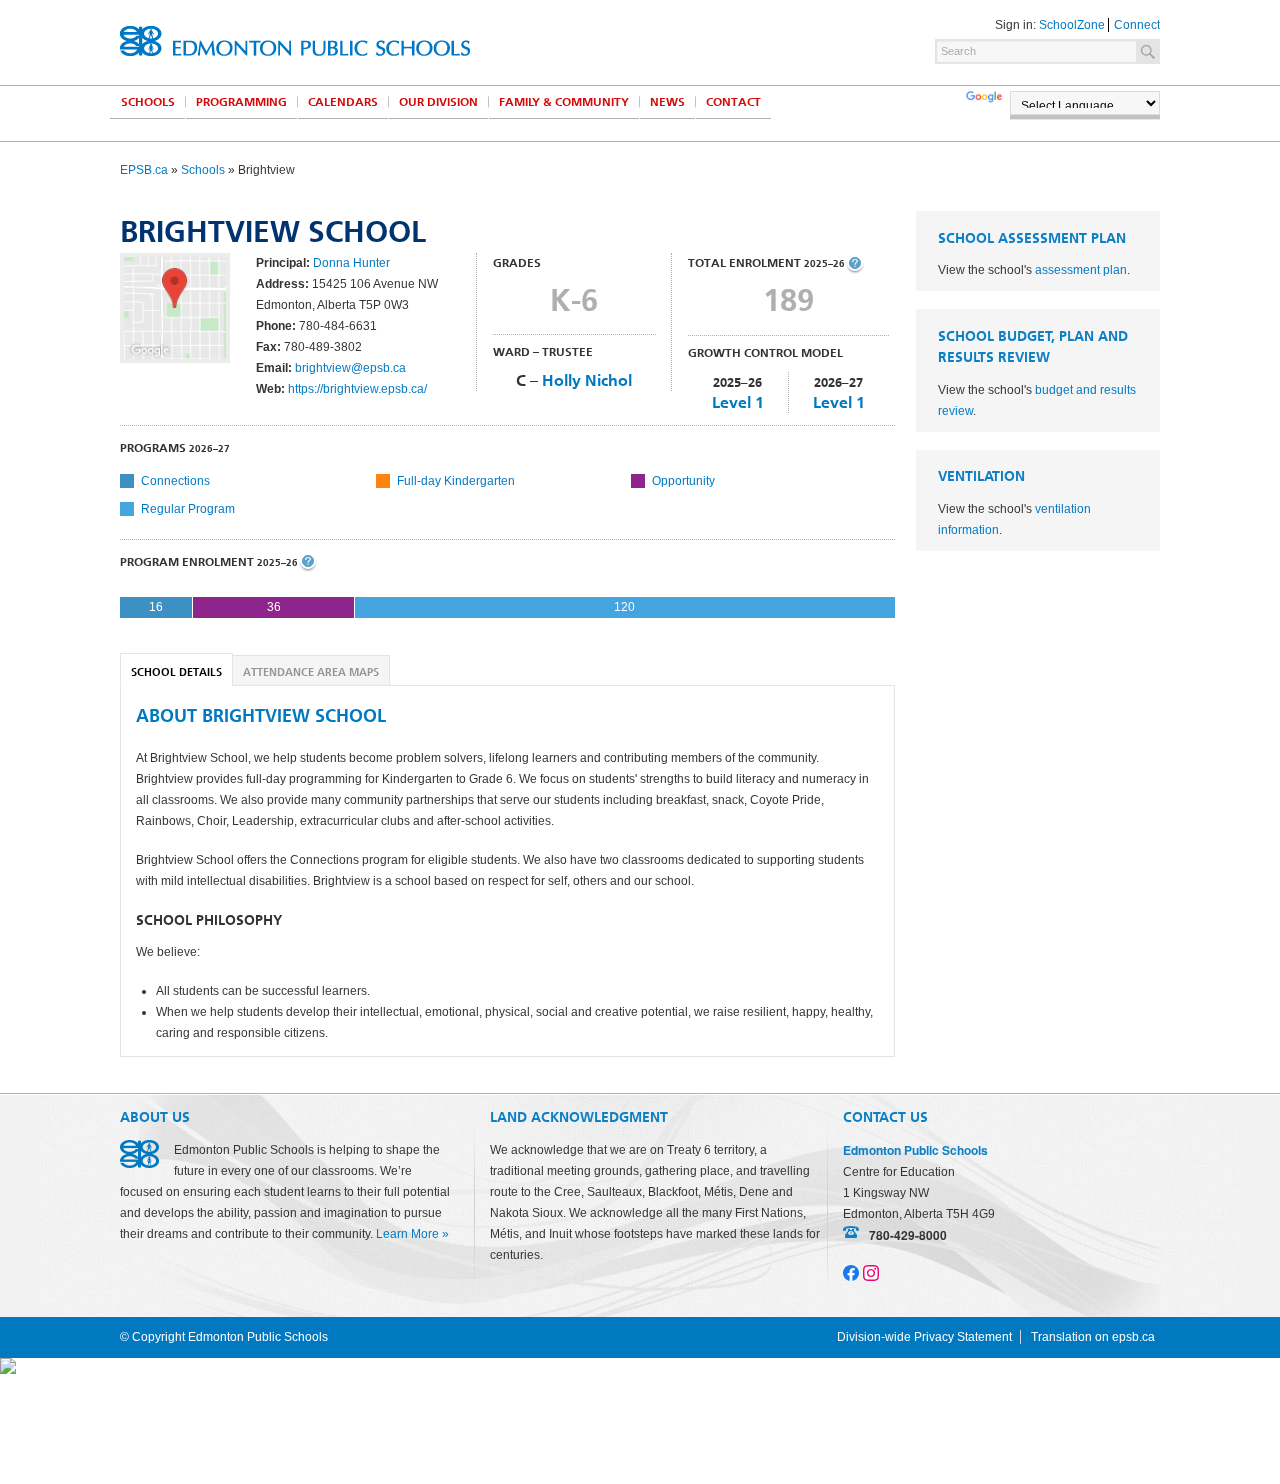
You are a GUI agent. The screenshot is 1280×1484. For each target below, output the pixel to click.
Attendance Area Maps (311, 672)
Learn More (407, 1234)
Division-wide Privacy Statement (924, 1337)
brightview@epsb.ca (350, 368)
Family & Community (564, 102)
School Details (176, 672)
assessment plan (1081, 270)
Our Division (438, 102)
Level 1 (738, 402)
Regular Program (188, 509)
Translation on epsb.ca (1093, 1337)
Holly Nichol (587, 380)
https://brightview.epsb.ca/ (357, 389)
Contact (733, 102)
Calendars (343, 102)
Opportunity (683, 481)
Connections (175, 481)
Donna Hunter (351, 263)
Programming (241, 102)
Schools (148, 102)
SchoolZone (1072, 25)
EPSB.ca (144, 170)
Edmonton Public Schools (295, 41)
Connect (1137, 25)
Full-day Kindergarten (456, 481)
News (667, 102)
